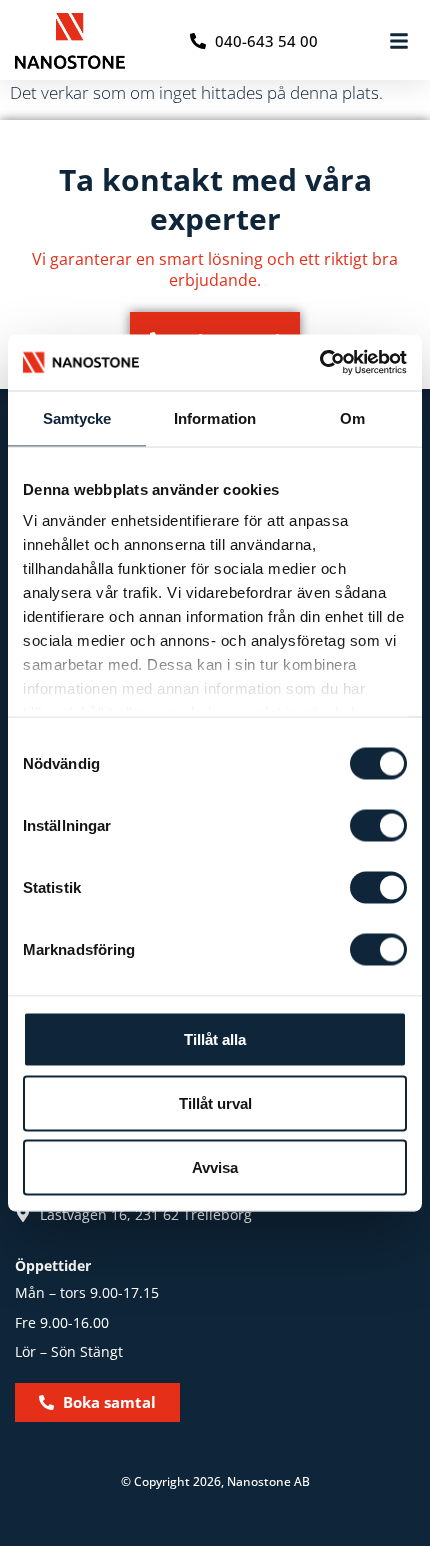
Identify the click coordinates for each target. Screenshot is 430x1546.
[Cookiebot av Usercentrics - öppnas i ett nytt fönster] (319, 363)
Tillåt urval (215, 1102)
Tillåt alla (215, 1038)
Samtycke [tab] (77, 417)
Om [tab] (352, 417)
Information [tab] (215, 417)
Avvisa (215, 1166)
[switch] (378, 825)
